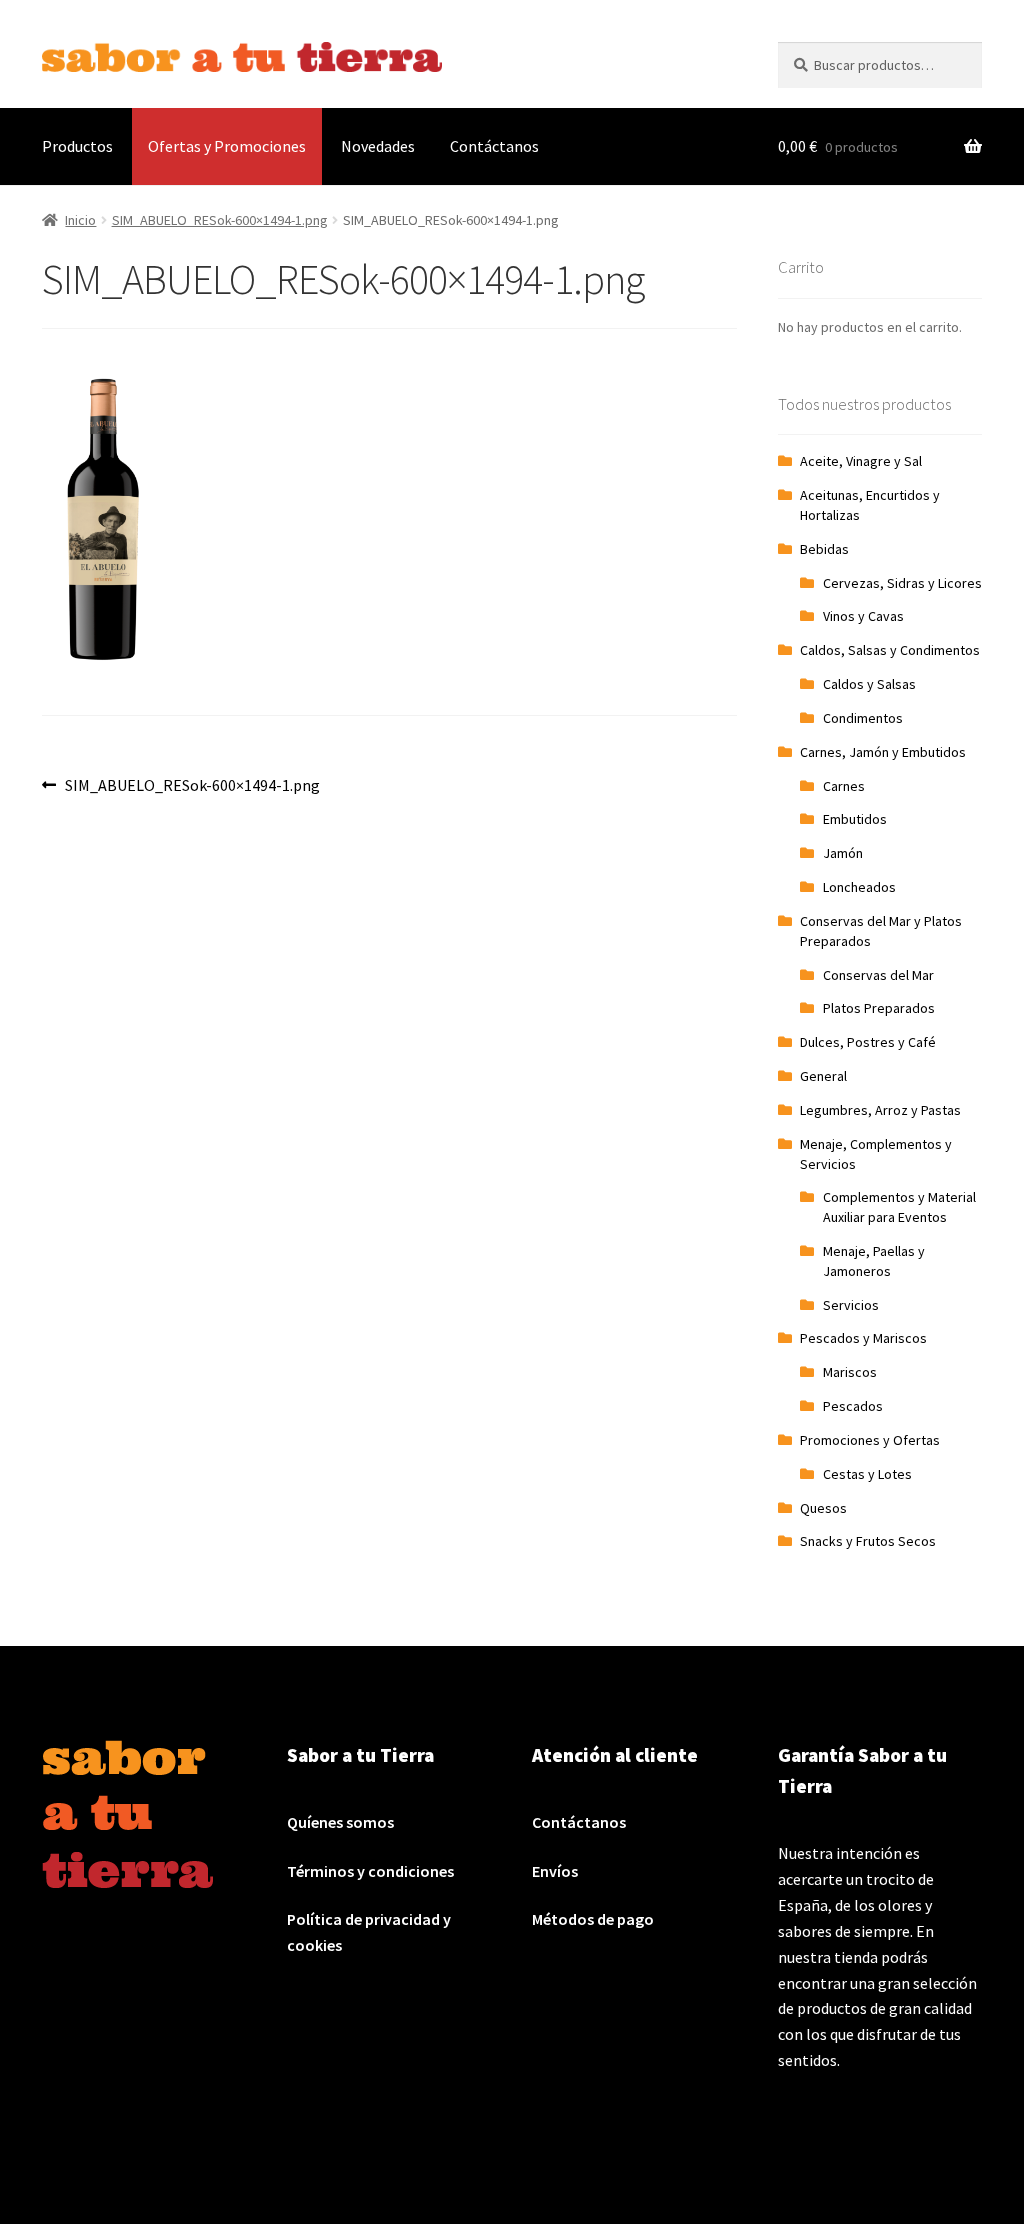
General (823, 1076)
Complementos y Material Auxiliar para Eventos (899, 1207)
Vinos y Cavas (863, 616)
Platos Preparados (879, 1008)
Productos (77, 146)
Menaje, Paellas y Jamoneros (874, 1261)
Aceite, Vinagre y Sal (861, 461)
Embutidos (855, 819)
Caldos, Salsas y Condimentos (890, 650)
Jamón (843, 853)
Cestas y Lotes (867, 1474)
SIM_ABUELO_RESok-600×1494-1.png (220, 220)
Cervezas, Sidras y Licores (902, 583)
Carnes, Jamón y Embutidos (883, 752)
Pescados (853, 1406)
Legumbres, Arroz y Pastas (880, 1110)
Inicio (80, 220)
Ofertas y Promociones (227, 146)
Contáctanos (494, 146)
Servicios (851, 1305)
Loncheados (859, 887)
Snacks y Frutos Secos (868, 1541)
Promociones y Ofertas (870, 1440)
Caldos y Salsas (869, 684)
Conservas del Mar (878, 975)
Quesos (823, 1508)
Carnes (844, 786)
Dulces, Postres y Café (868, 1042)
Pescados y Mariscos (863, 1338)
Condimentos (863, 718)
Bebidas (824, 549)
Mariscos (850, 1372)
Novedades (378, 146)
